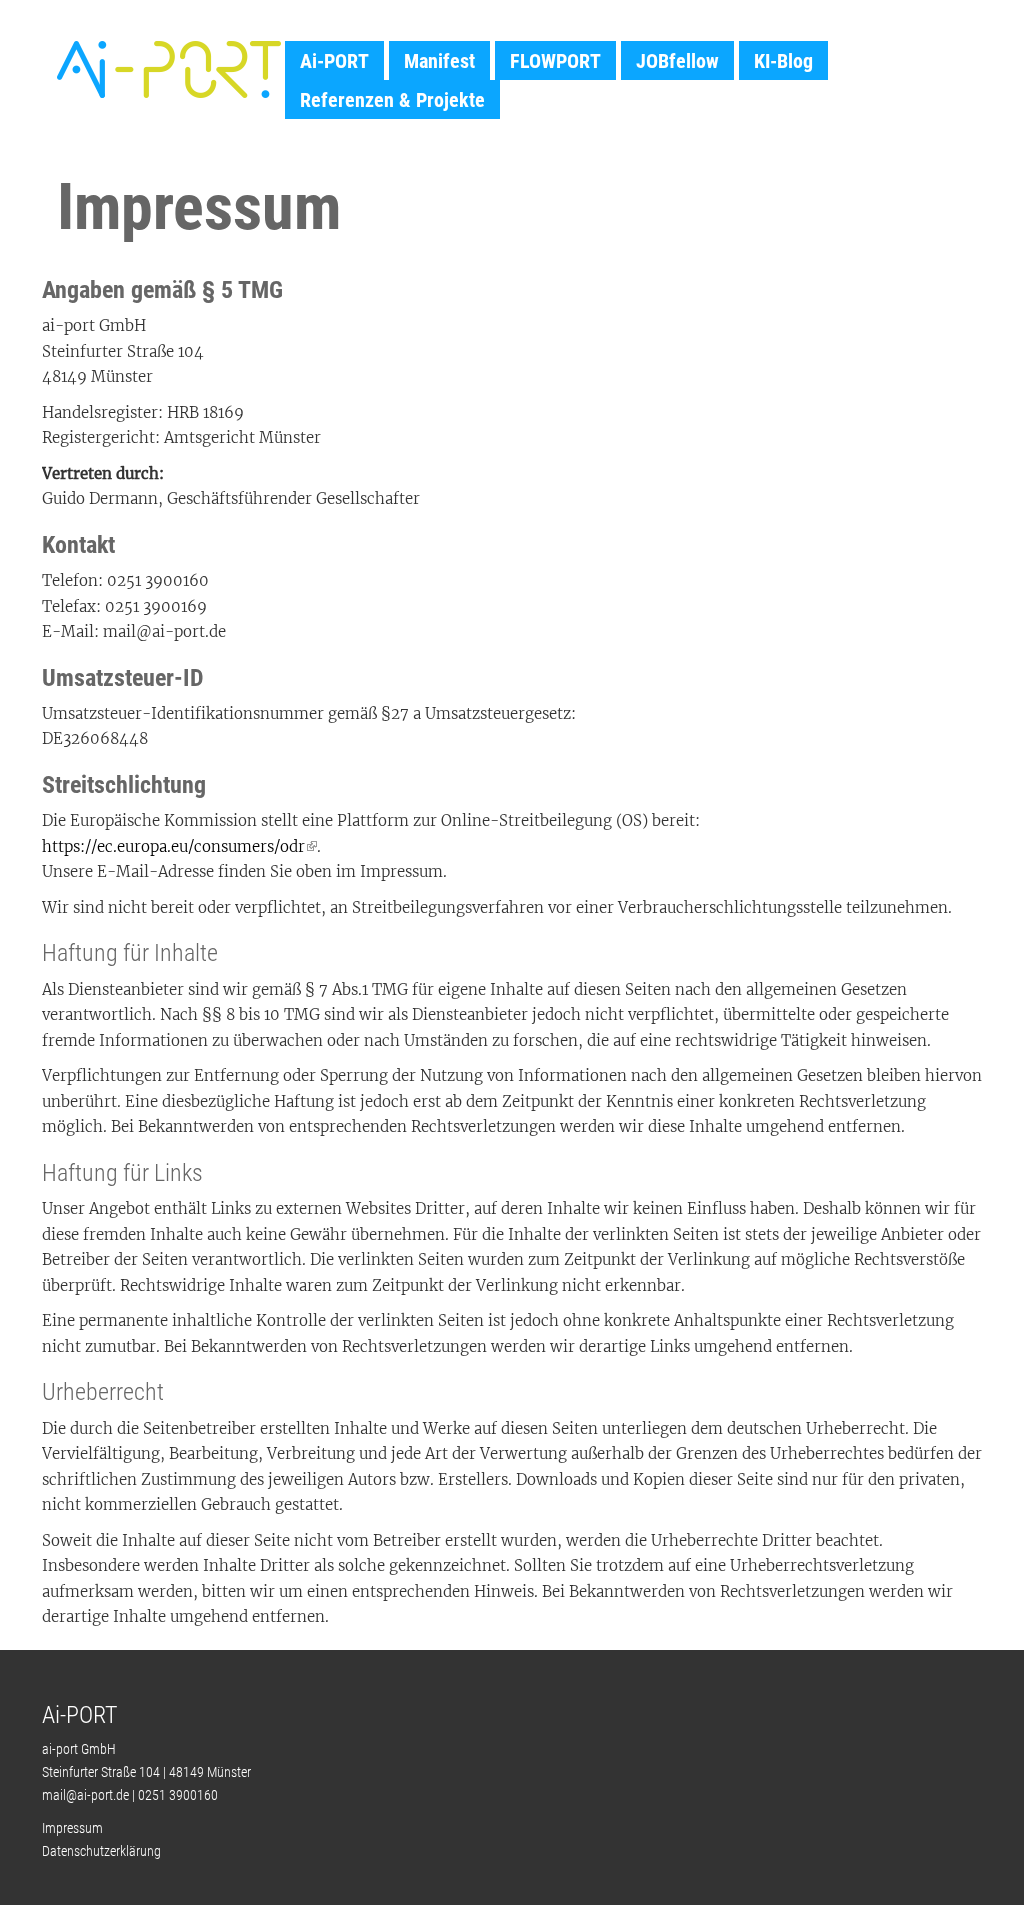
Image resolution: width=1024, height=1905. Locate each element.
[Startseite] (169, 68)
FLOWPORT (555, 61)
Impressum (72, 1828)
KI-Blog (783, 61)
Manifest (439, 61)
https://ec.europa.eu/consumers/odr (173, 846)
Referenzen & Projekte (392, 100)
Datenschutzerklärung (101, 1851)
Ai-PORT (334, 61)
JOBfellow (677, 61)
